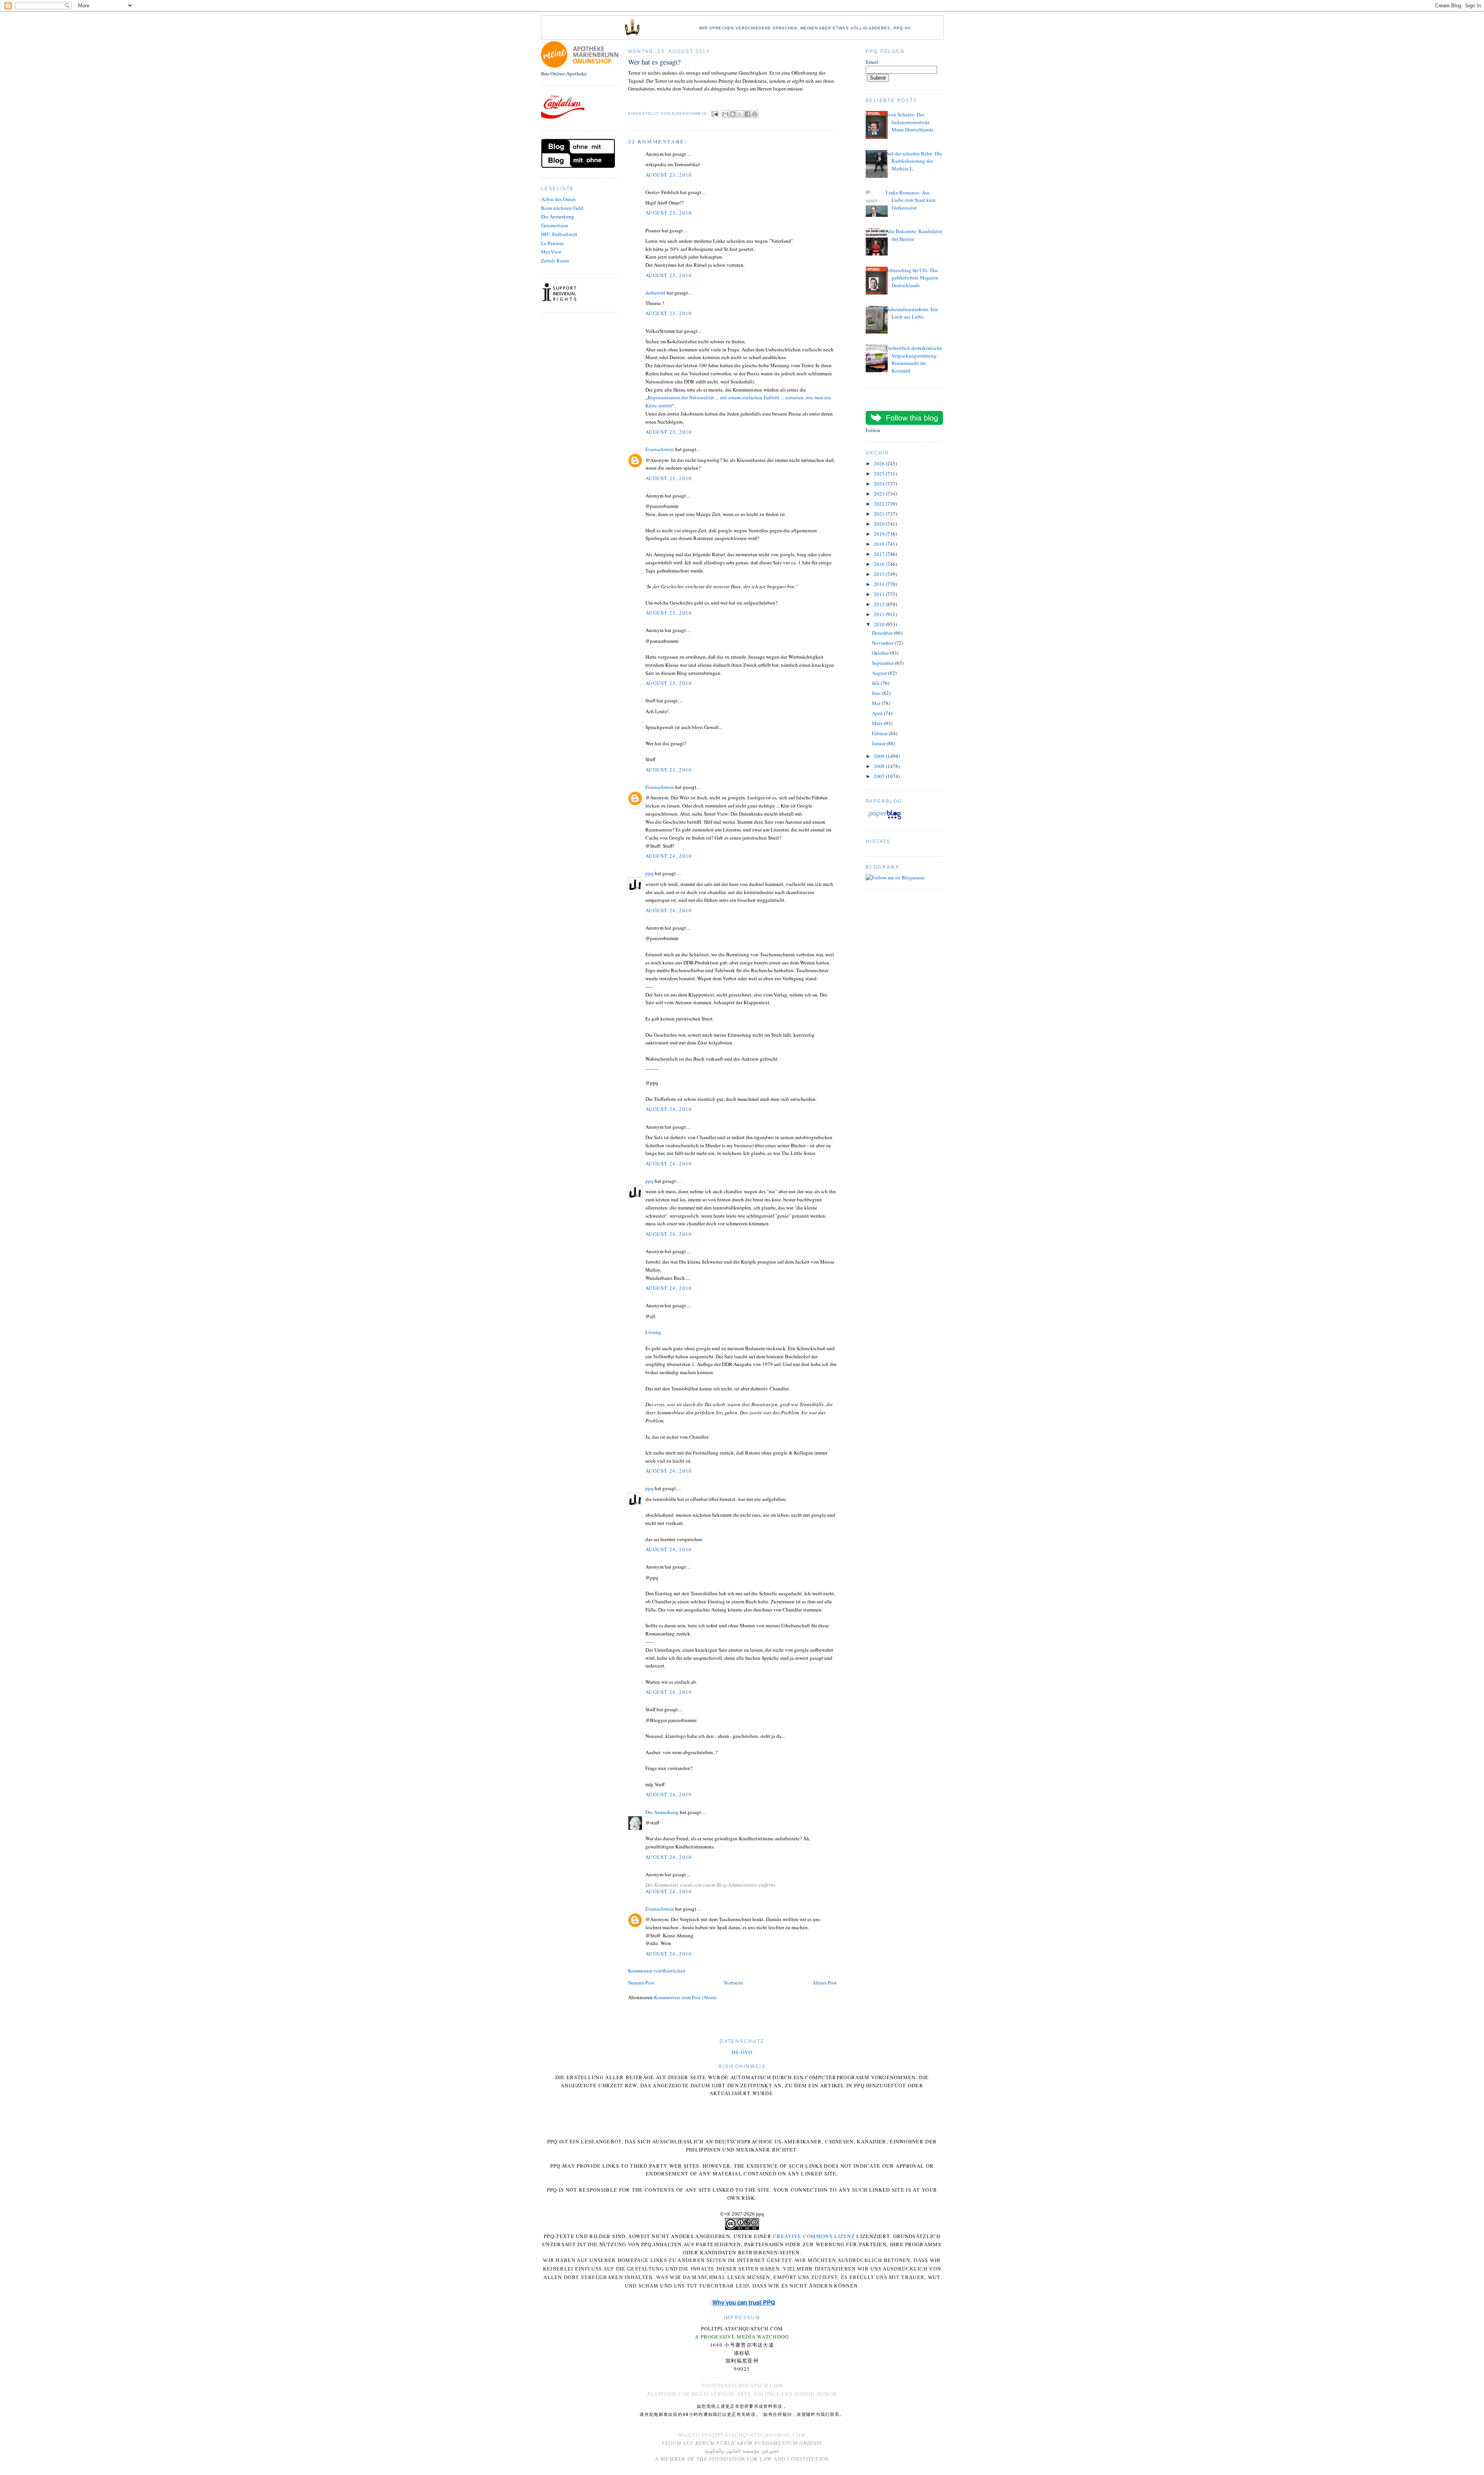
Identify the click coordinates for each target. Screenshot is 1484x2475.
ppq (649, 873)
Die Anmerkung (558, 216)
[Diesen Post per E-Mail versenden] (725, 114)
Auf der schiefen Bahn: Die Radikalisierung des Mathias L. (914, 161)
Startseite (733, 1983)
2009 (880, 756)
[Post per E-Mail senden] (715, 113)
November (883, 643)
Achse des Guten (558, 199)
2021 (880, 514)
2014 (880, 584)
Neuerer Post (641, 1983)
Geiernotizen (555, 225)
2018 (880, 544)
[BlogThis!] (733, 114)
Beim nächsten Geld (562, 208)
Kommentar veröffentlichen (657, 1971)
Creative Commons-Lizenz (814, 2236)
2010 (880, 624)
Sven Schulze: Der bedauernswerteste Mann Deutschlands (910, 122)
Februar (880, 733)
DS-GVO (742, 2052)
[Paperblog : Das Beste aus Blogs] (885, 819)
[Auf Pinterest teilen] (755, 114)
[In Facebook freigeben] (747, 114)
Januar (879, 743)
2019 (880, 534)
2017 (880, 554)
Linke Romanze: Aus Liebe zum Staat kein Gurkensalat (911, 200)
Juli (876, 683)
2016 (880, 564)
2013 (880, 594)
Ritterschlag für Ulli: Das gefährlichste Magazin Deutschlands (912, 278)
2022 (880, 504)
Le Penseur (552, 243)
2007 (880, 776)
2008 (880, 766)
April (878, 713)
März (878, 723)
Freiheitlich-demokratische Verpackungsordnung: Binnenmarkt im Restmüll (914, 359)
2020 (880, 524)
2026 (880, 463)
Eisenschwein (660, 449)
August (880, 673)
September (883, 663)
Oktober (881, 653)
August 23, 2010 (669, 175)
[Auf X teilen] (740, 114)
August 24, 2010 (669, 856)
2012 (880, 604)
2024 (880, 484)
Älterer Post (825, 1983)
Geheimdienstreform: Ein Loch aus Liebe (912, 313)
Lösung (653, 1332)
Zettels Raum (555, 261)
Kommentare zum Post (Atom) (685, 1997)
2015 (880, 574)
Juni (877, 693)
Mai (877, 703)
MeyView (551, 252)
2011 (880, 614)
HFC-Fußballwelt (559, 234)
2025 (880, 474)
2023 (880, 494)
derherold (655, 293)
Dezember (883, 633)
